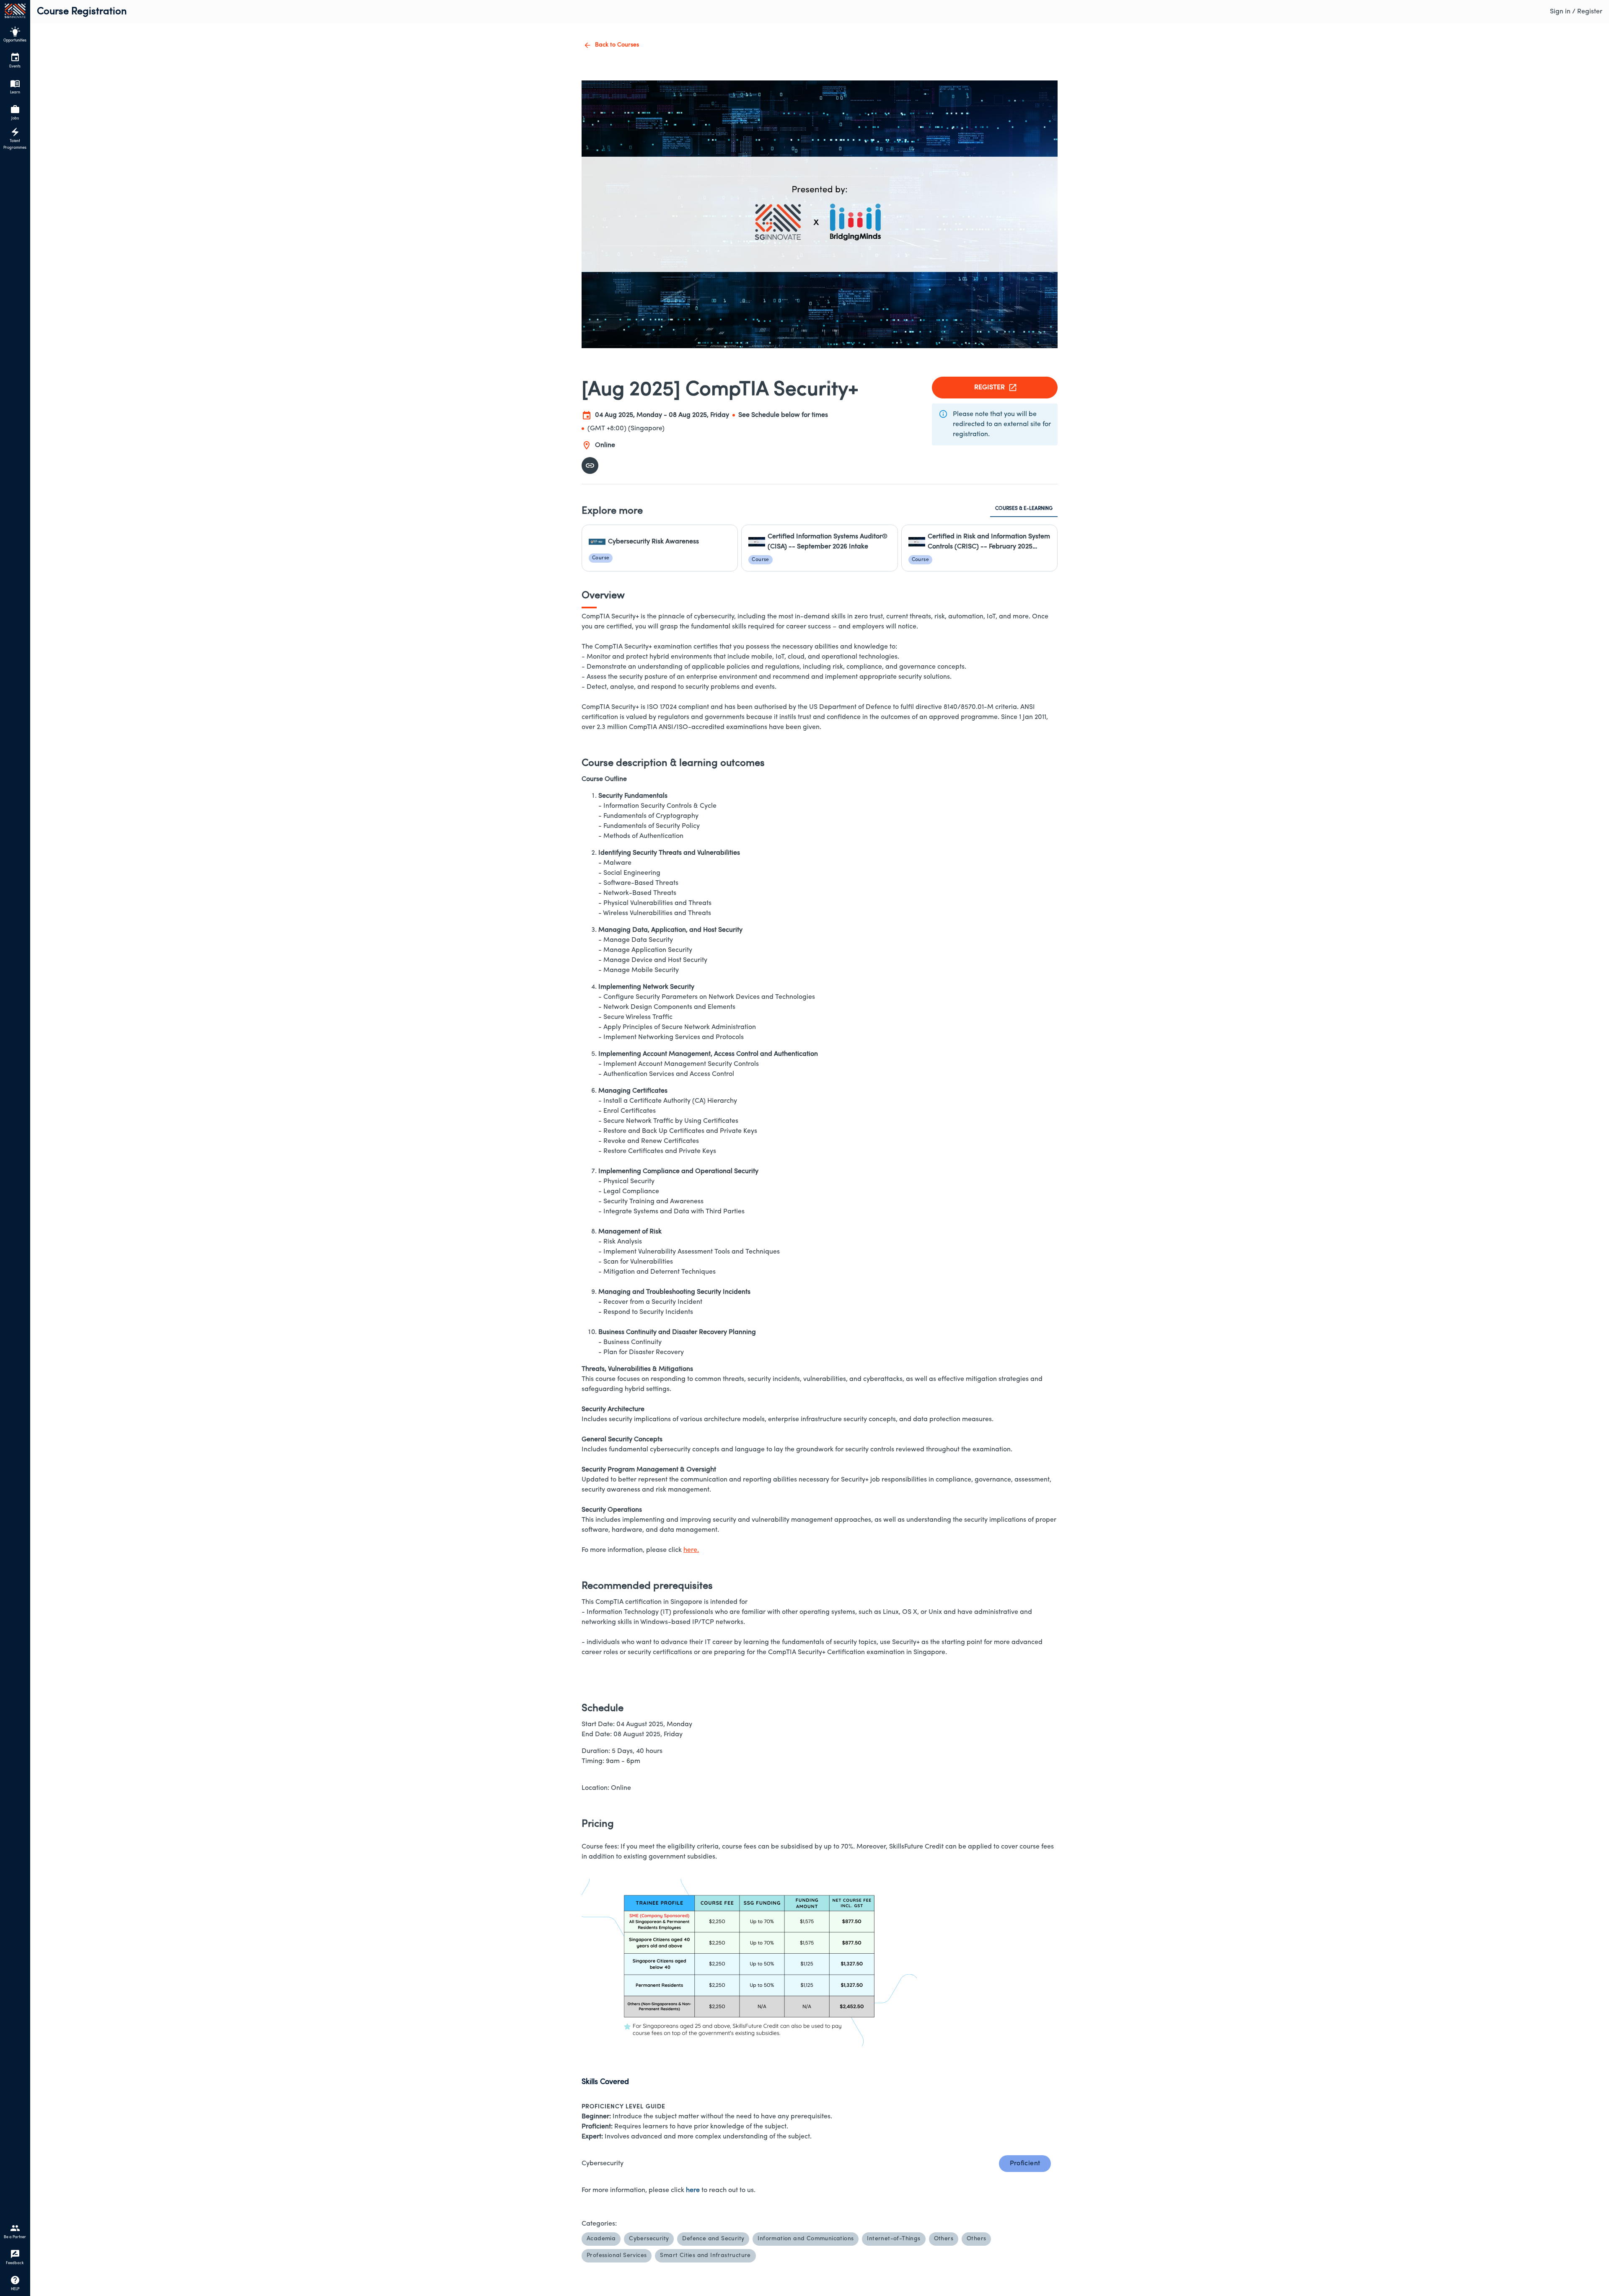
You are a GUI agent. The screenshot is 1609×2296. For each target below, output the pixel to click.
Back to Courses (617, 45)
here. (691, 1550)
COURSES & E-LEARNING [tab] (1024, 509)
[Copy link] (590, 465)
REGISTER (989, 388)
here (693, 2190)
